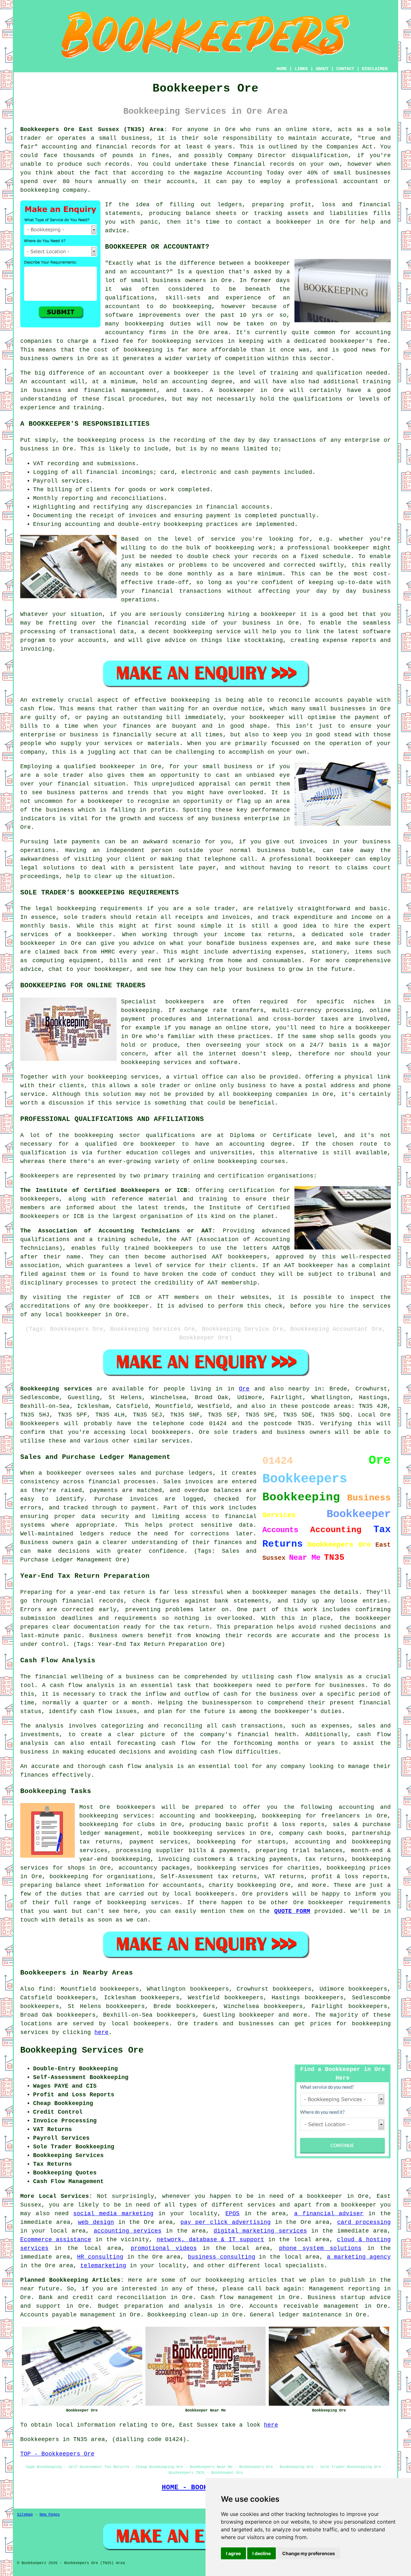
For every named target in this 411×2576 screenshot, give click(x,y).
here (101, 2032)
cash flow (96, 1711)
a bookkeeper (289, 222)
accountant (49, 382)
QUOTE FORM (292, 1911)
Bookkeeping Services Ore (82, 2050)
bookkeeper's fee (359, 341)
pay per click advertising (226, 2222)
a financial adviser (329, 2214)
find (46, 1989)
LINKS (301, 69)
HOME (282, 69)
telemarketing (103, 2266)
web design (96, 2222)
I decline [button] (262, 2553)
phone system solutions (320, 2248)
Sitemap (25, 2515)
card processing (364, 2222)
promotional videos (164, 2248)
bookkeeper (257, 2015)
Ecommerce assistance (56, 2240)
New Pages (50, 2515)
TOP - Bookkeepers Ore (57, 2454)
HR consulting (100, 2257)
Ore (244, 1389)
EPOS (232, 2214)
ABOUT (322, 69)
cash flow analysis (141, 1766)
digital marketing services (260, 2231)
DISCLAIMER (375, 69)
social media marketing (113, 2214)
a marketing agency (359, 2257)
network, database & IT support (210, 2240)
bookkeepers (185, 1002)
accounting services (128, 2231)
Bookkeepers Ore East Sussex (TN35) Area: (94, 129)
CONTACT (345, 69)
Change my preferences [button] (309, 2553)
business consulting (222, 2257)
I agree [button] (233, 2553)
